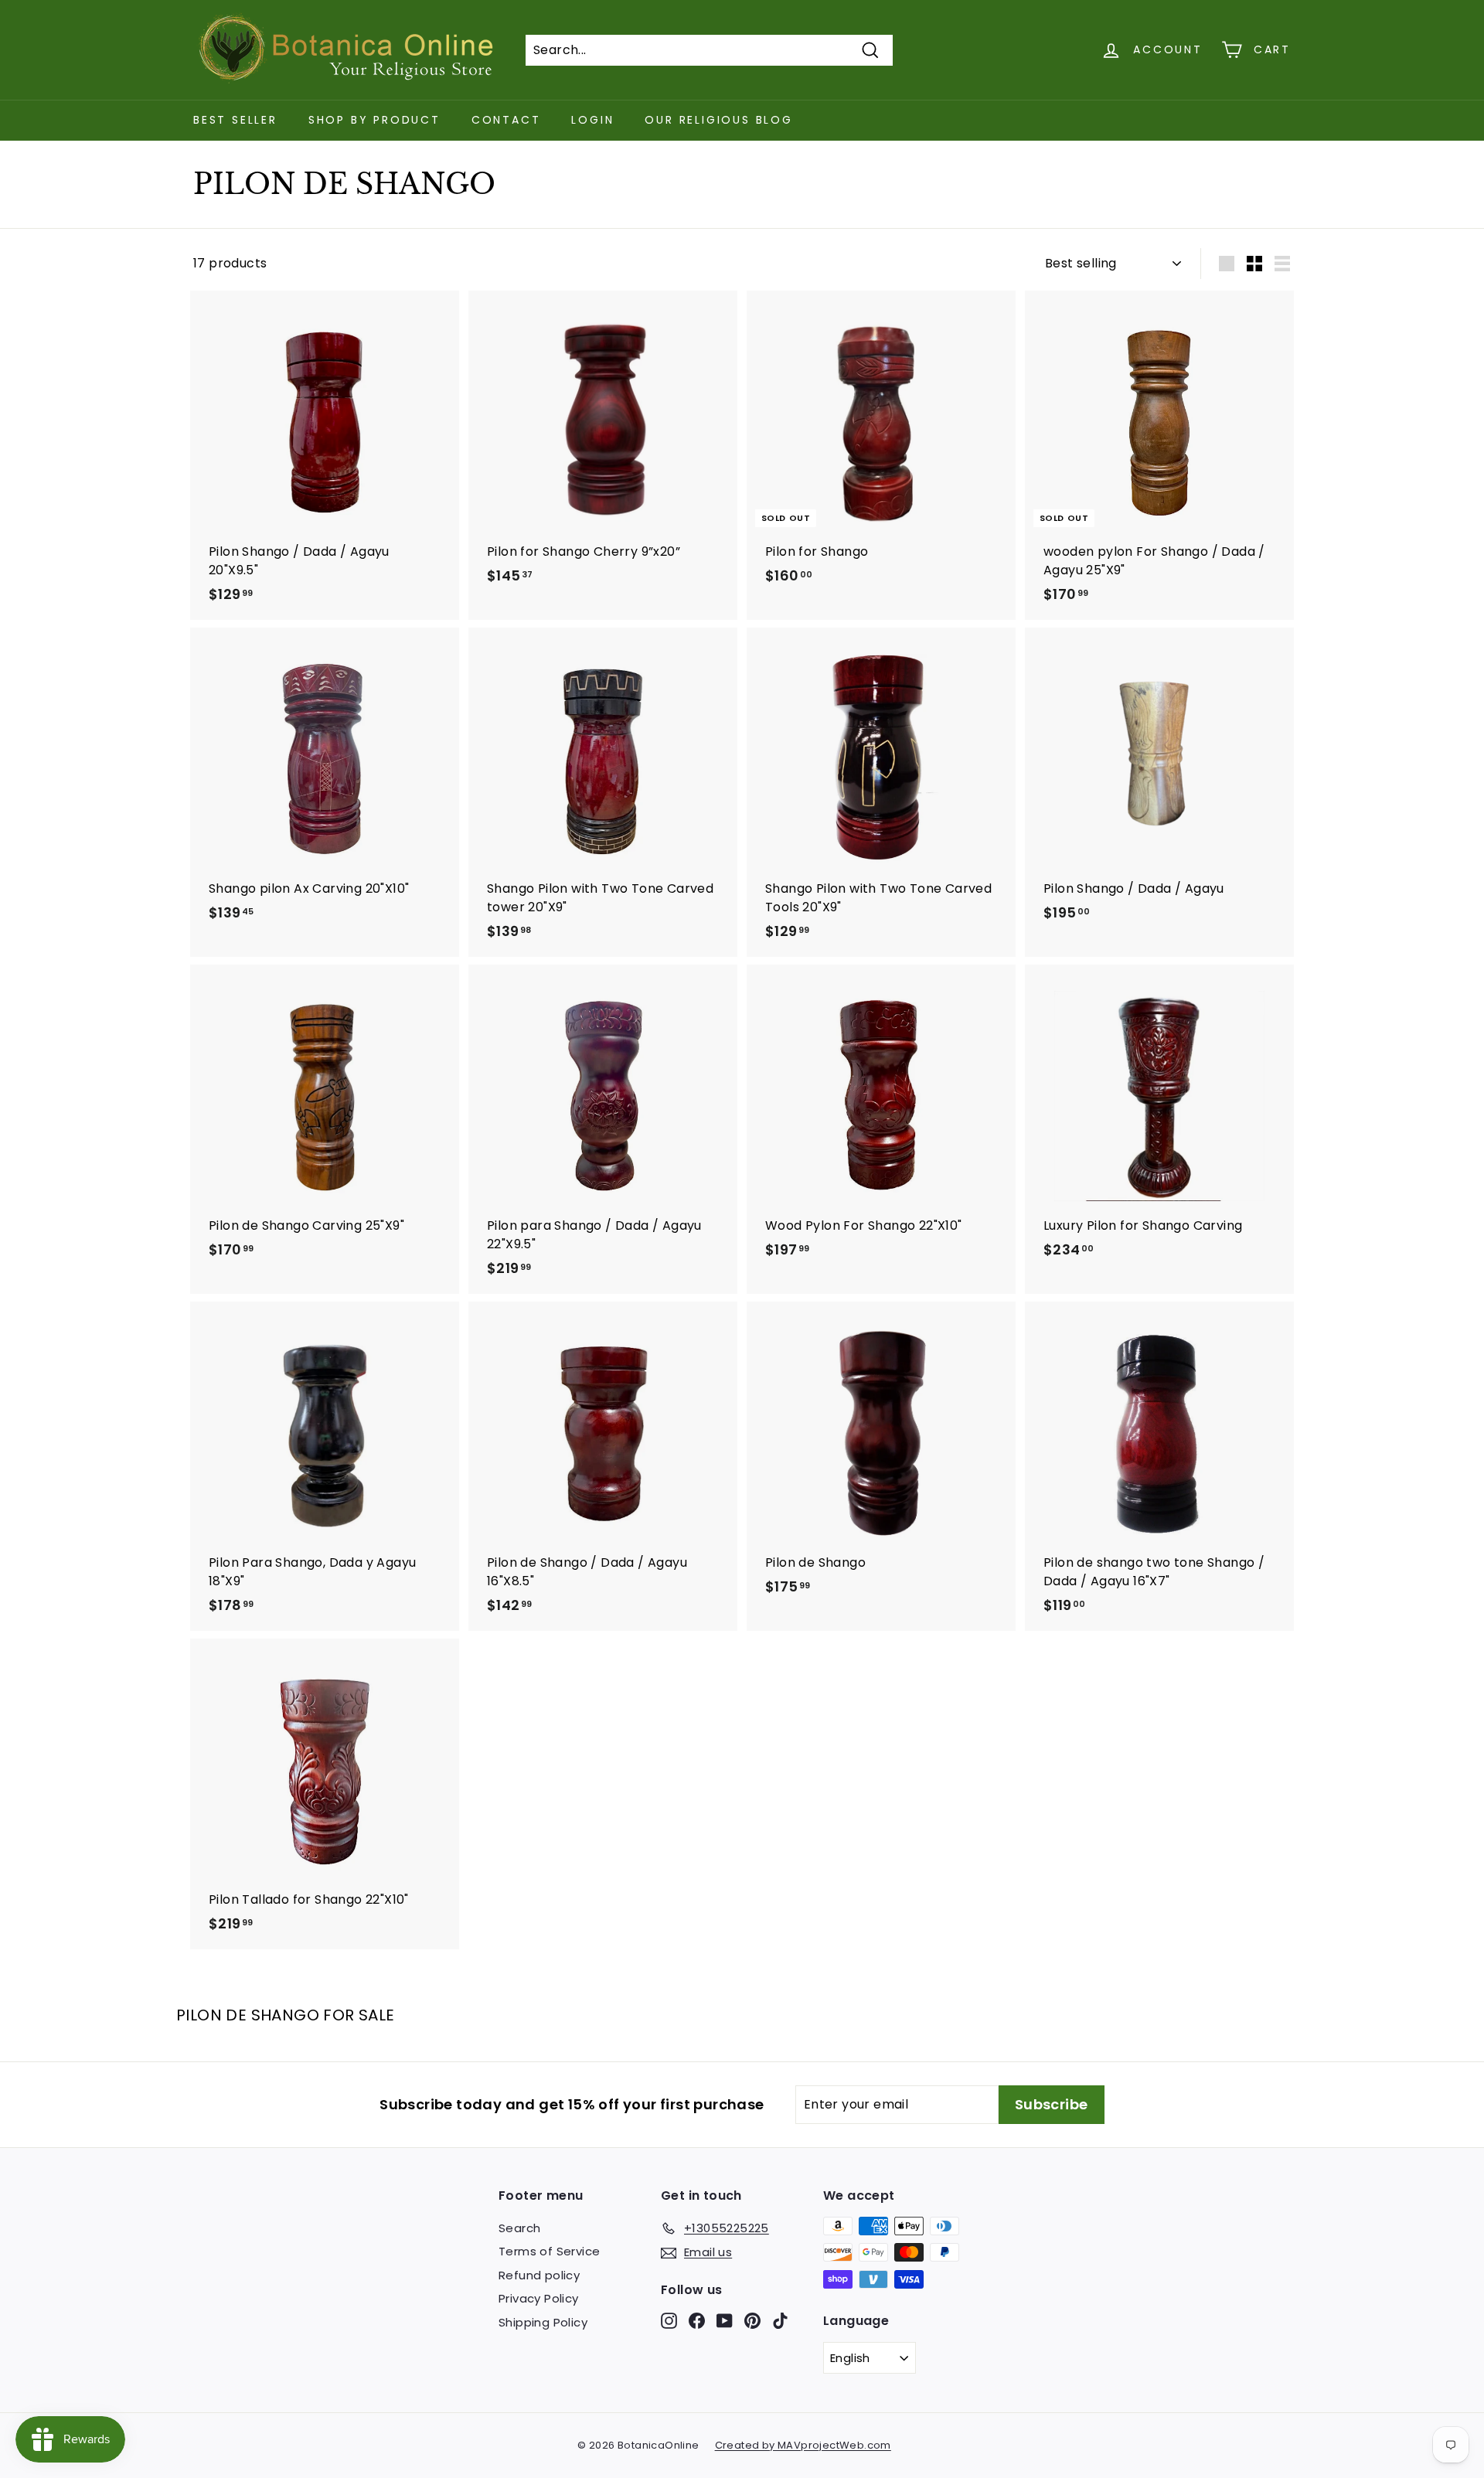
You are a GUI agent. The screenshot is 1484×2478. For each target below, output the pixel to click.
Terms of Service (549, 2251)
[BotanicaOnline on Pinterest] (752, 2320)
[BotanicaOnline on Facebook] (697, 2320)
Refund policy (539, 2275)
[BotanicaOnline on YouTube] (725, 2320)
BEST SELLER (235, 120)
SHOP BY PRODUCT (374, 120)
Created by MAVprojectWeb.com (803, 2445)
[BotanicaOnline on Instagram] (669, 2320)
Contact (506, 120)
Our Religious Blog (718, 120)
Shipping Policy (543, 2322)
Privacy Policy (539, 2298)
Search (519, 2228)
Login (592, 120)
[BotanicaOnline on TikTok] (780, 2320)
